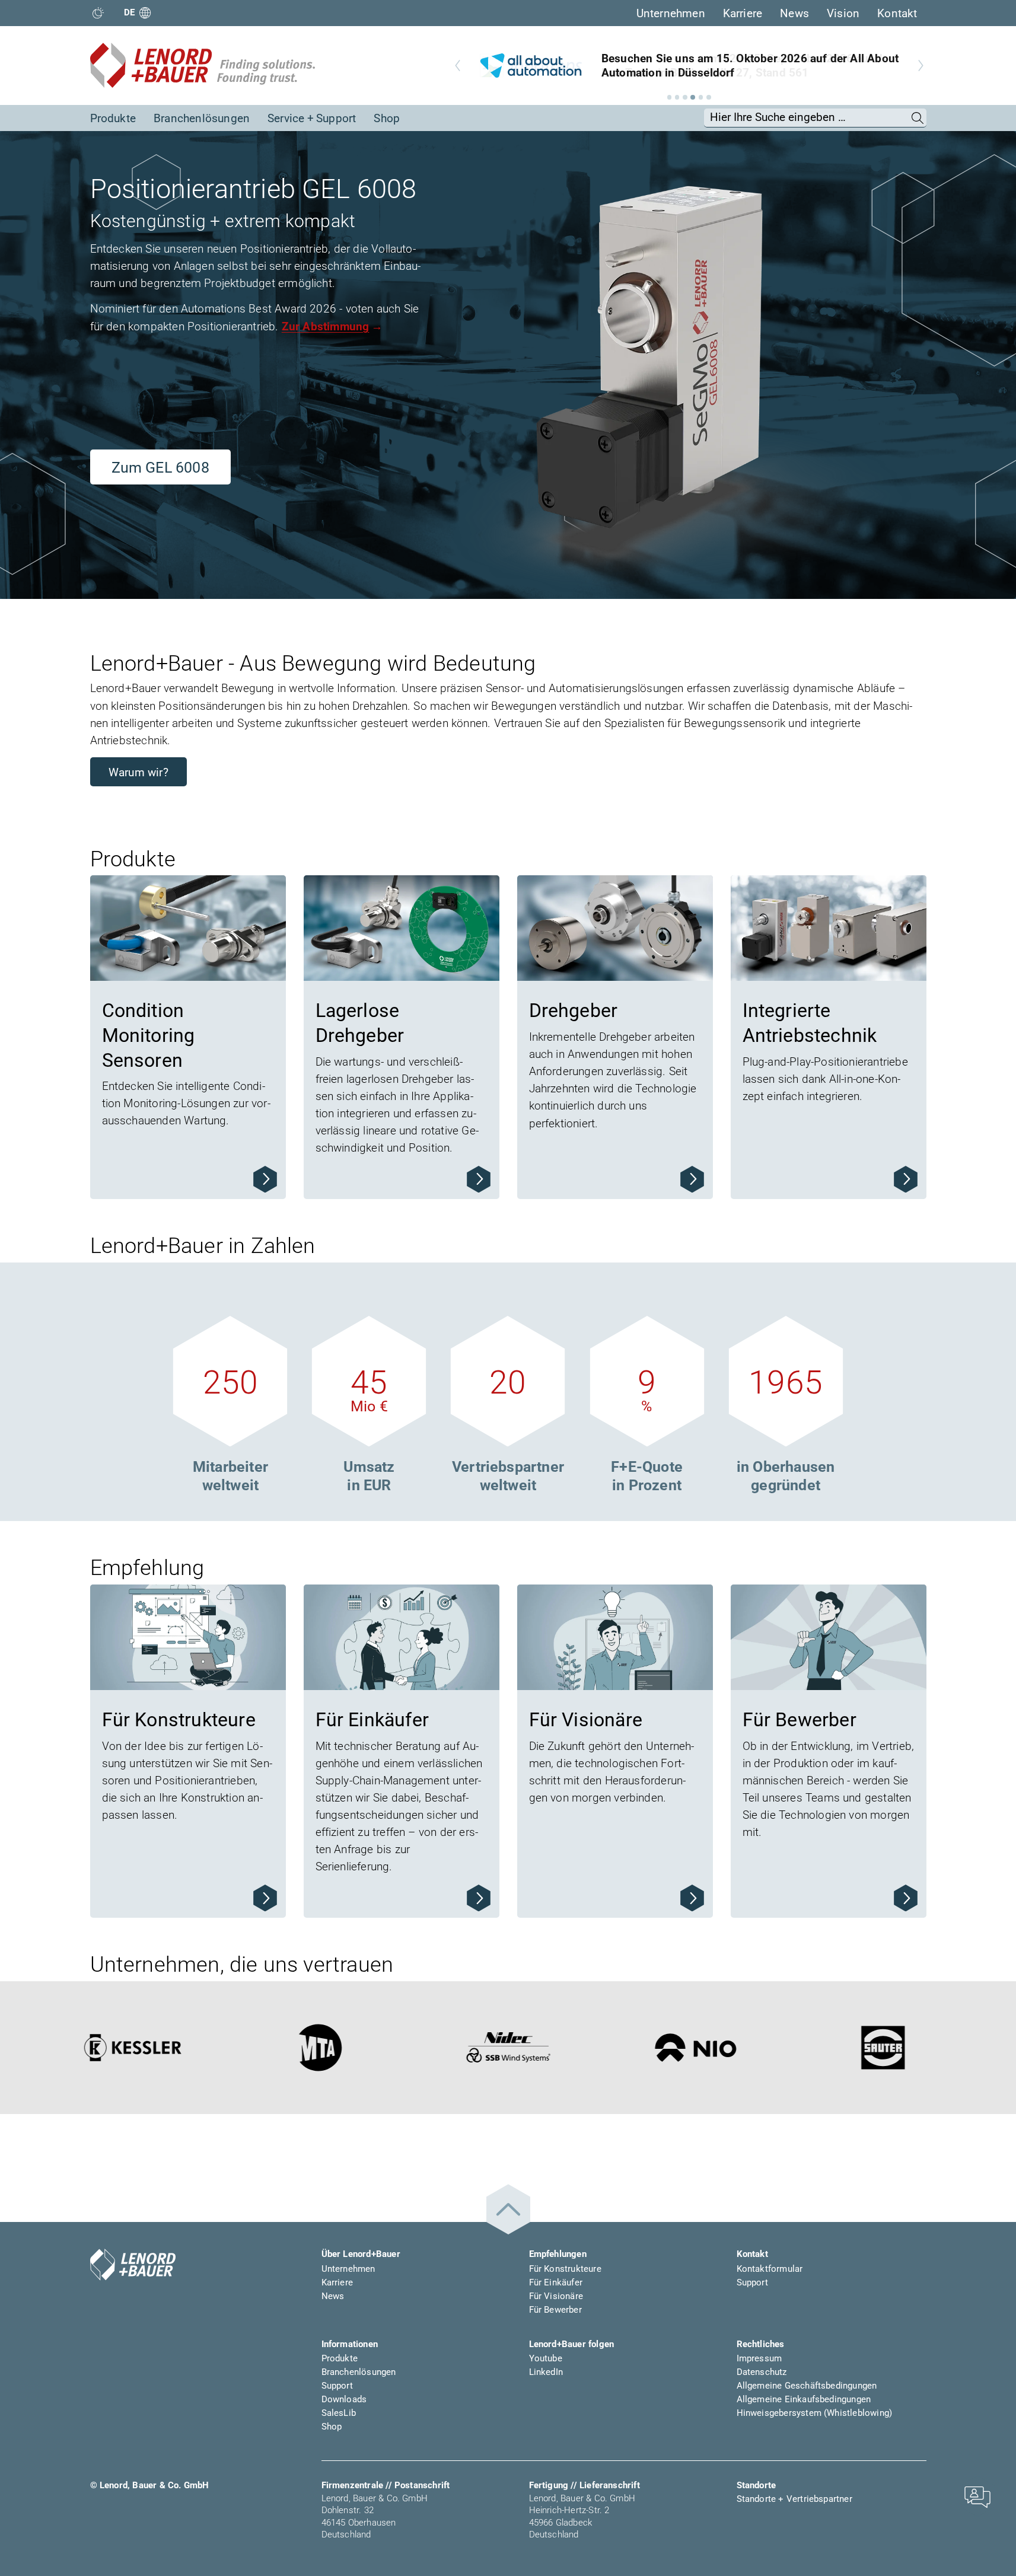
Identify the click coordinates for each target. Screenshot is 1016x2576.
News (794, 13)
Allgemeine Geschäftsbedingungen (807, 2386)
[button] (670, 97)
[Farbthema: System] (98, 13)
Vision (843, 13)
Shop (387, 118)
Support (752, 2282)
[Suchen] (918, 117)
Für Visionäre (556, 2296)
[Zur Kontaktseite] (977, 2496)
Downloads (344, 2399)
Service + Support (312, 118)
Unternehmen (671, 13)
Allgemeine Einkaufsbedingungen (804, 2399)
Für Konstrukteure (565, 2269)
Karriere (743, 13)
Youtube (546, 2358)
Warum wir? (138, 772)
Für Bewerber (555, 2310)
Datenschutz (762, 2372)
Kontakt (897, 13)
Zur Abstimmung (326, 326)
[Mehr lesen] (265, 1179)
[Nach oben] (508, 2209)
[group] (689, 66)
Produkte (113, 118)
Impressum (759, 2358)
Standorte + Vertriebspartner (794, 2499)
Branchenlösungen (202, 118)
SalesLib (339, 2413)
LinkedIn (546, 2372)
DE (130, 12)
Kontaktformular (770, 2269)
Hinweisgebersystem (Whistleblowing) (815, 2413)
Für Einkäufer (556, 2282)
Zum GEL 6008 (160, 468)
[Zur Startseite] (203, 65)
